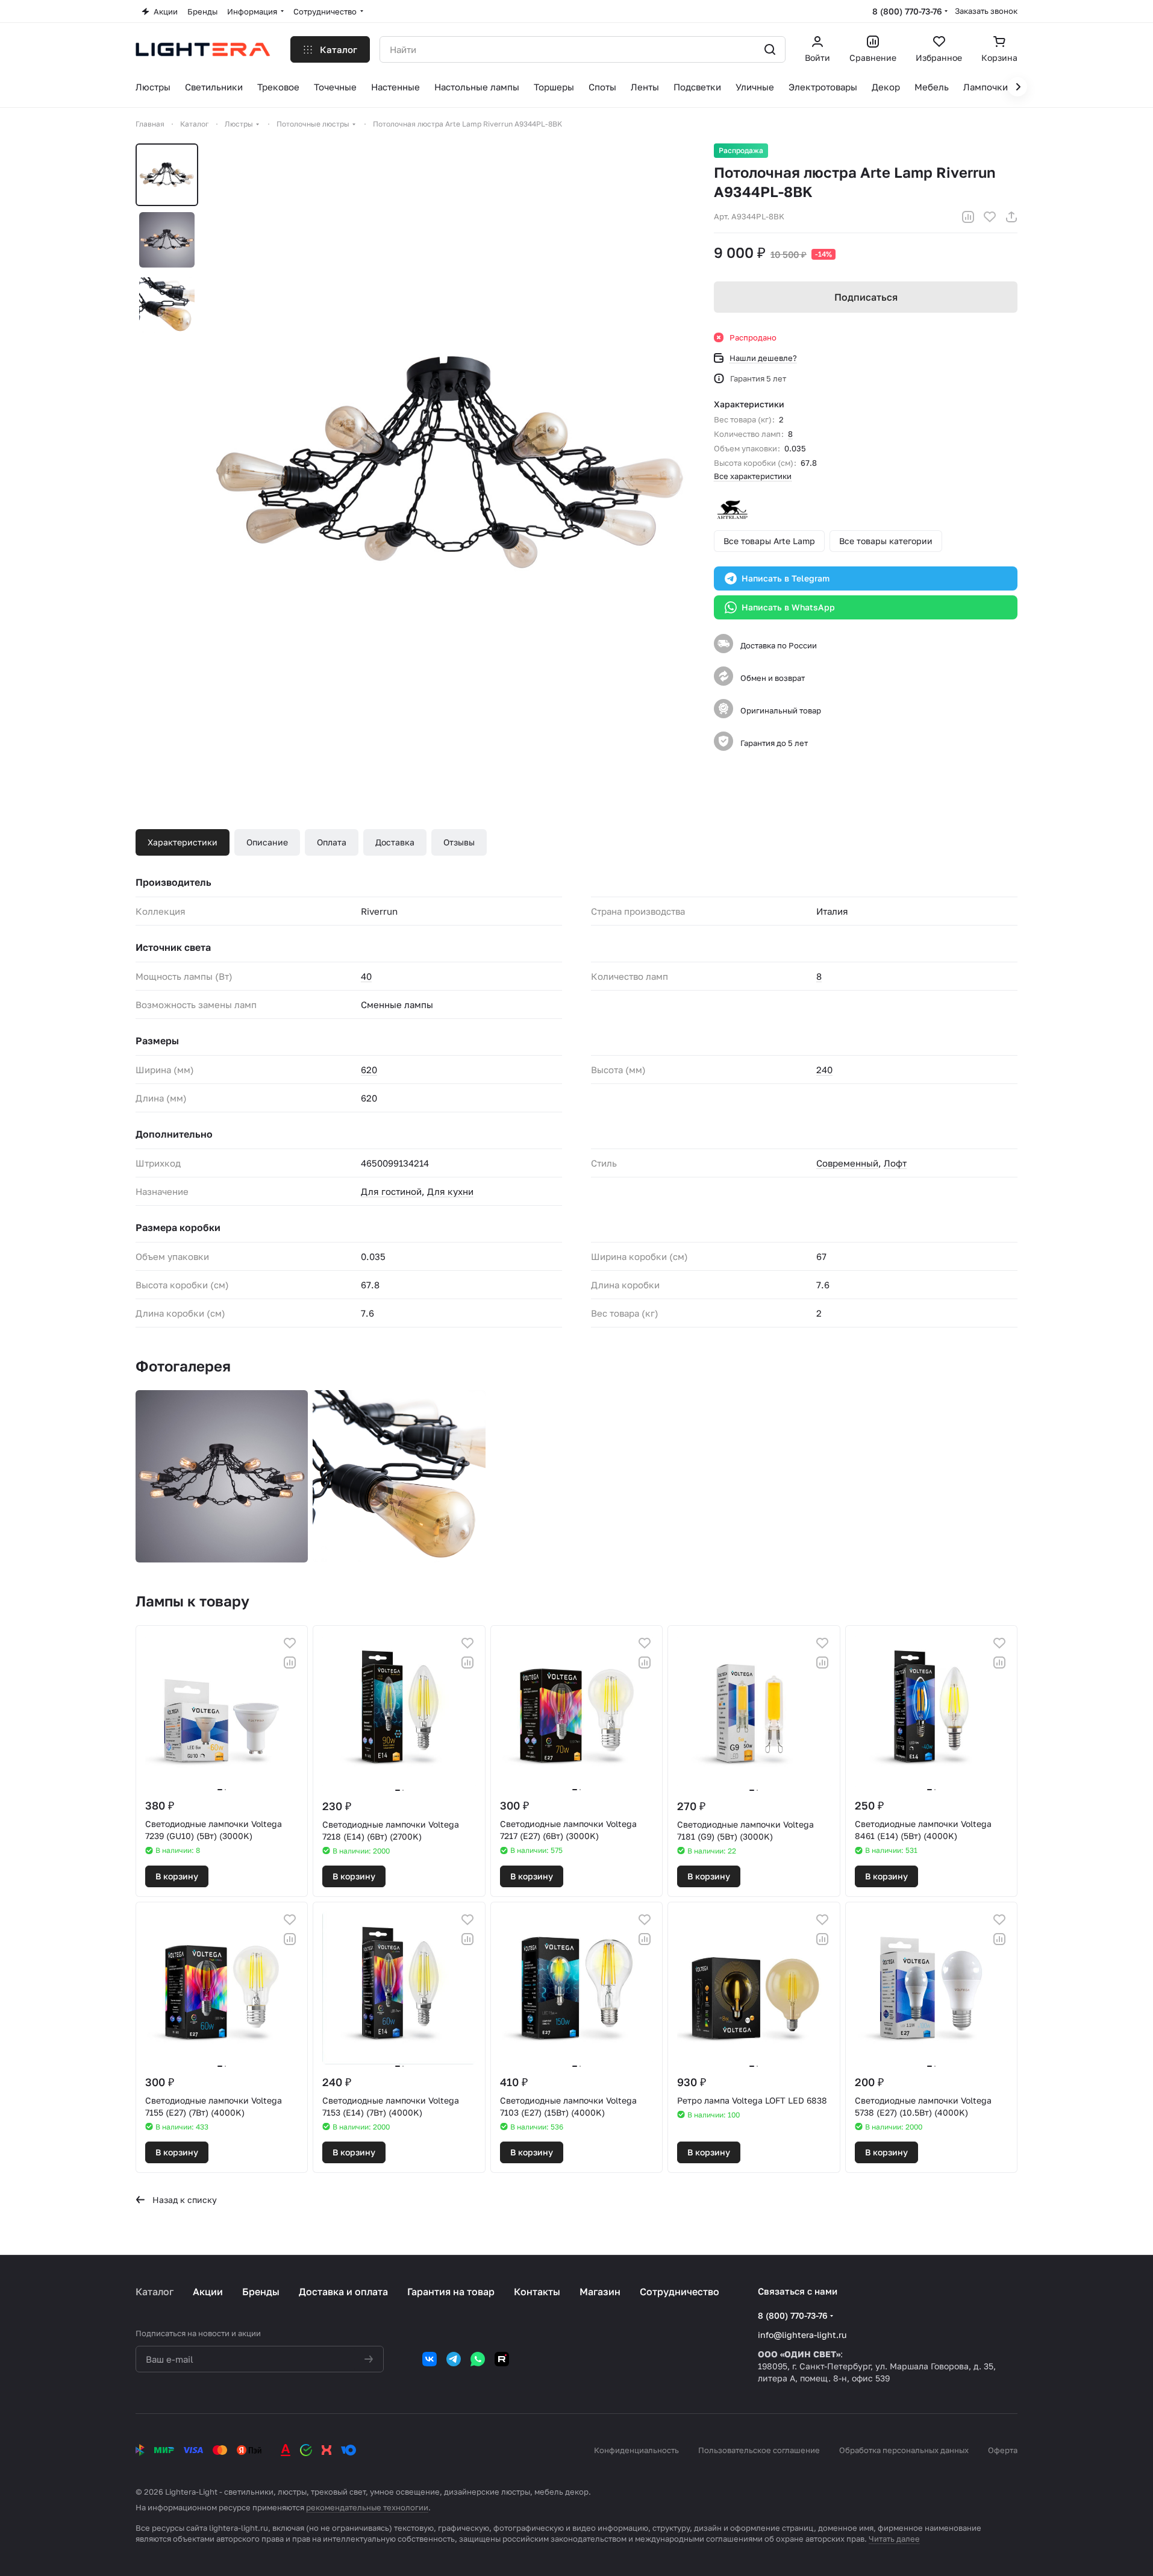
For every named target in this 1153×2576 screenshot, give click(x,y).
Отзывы (459, 842)
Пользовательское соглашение (759, 2450)
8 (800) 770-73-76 (907, 11)
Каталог (155, 2292)
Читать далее (894, 2539)
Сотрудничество (680, 2292)
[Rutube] (502, 2359)
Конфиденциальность (636, 2450)
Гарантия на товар (451, 2292)
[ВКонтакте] (430, 2359)
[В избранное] (990, 217)
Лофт (895, 1163)
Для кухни (450, 1191)
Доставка (395, 842)
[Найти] (770, 49)
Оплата (332, 842)
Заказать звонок (986, 11)
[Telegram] (454, 2359)
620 (369, 1070)
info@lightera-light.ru (802, 2335)
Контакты (537, 2292)
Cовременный (847, 1163)
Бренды (261, 2292)
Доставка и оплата (343, 2292)
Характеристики (183, 842)
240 (824, 1070)
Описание (267, 842)
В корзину (177, 1876)
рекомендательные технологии (367, 2507)
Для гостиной (391, 1191)
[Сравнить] (968, 217)
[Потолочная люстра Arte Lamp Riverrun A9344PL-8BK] (451, 462)
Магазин (600, 2292)
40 (366, 976)
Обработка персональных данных (904, 2450)
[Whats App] (478, 2359)
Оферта (1003, 2450)
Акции (208, 2292)
